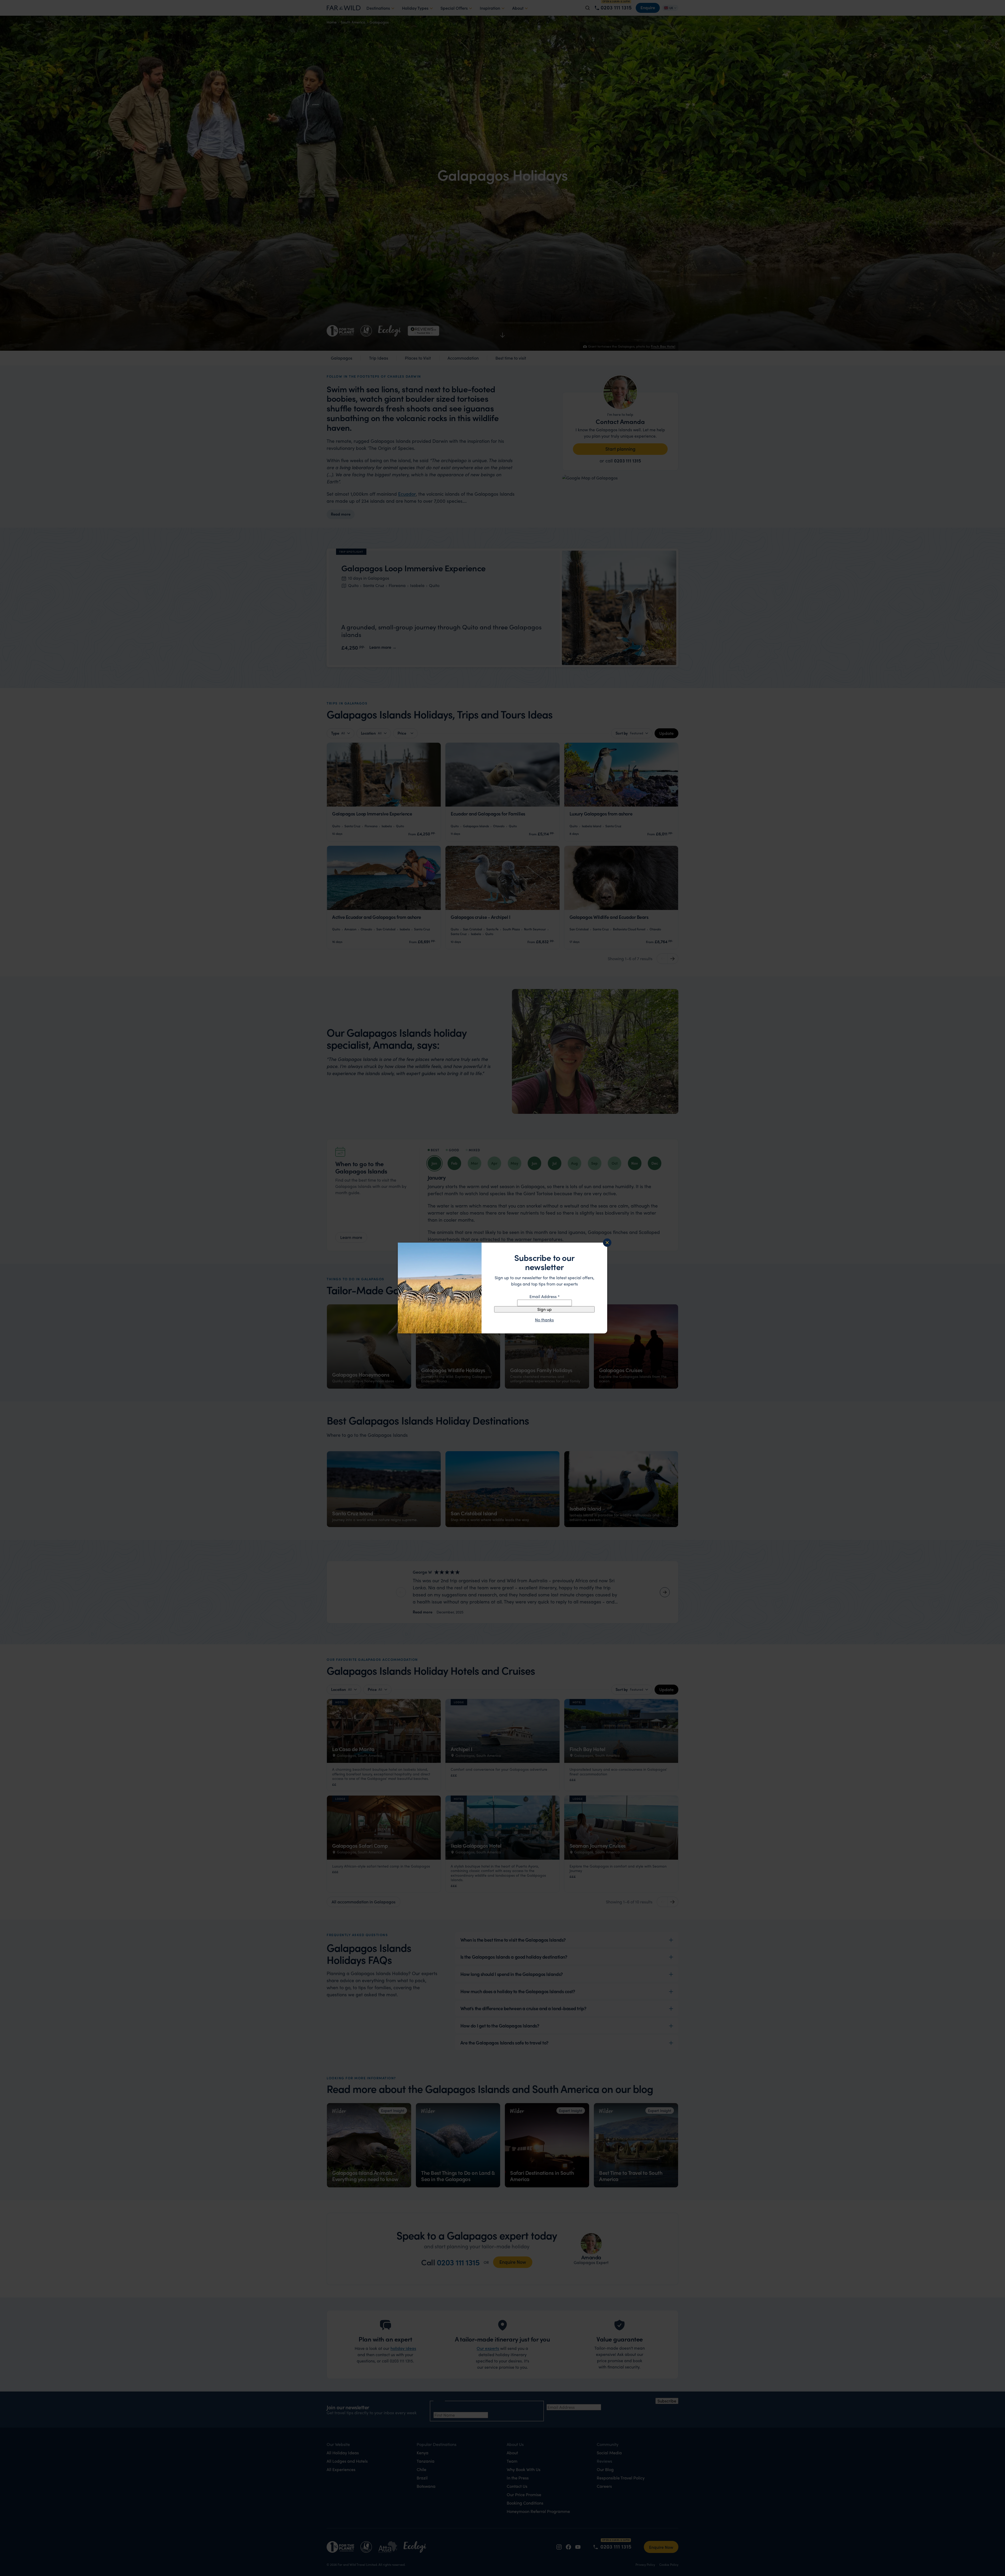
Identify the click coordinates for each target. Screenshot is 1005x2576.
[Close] (607, 1243)
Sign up (545, 1309)
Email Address (545, 1296)
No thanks (544, 1320)
